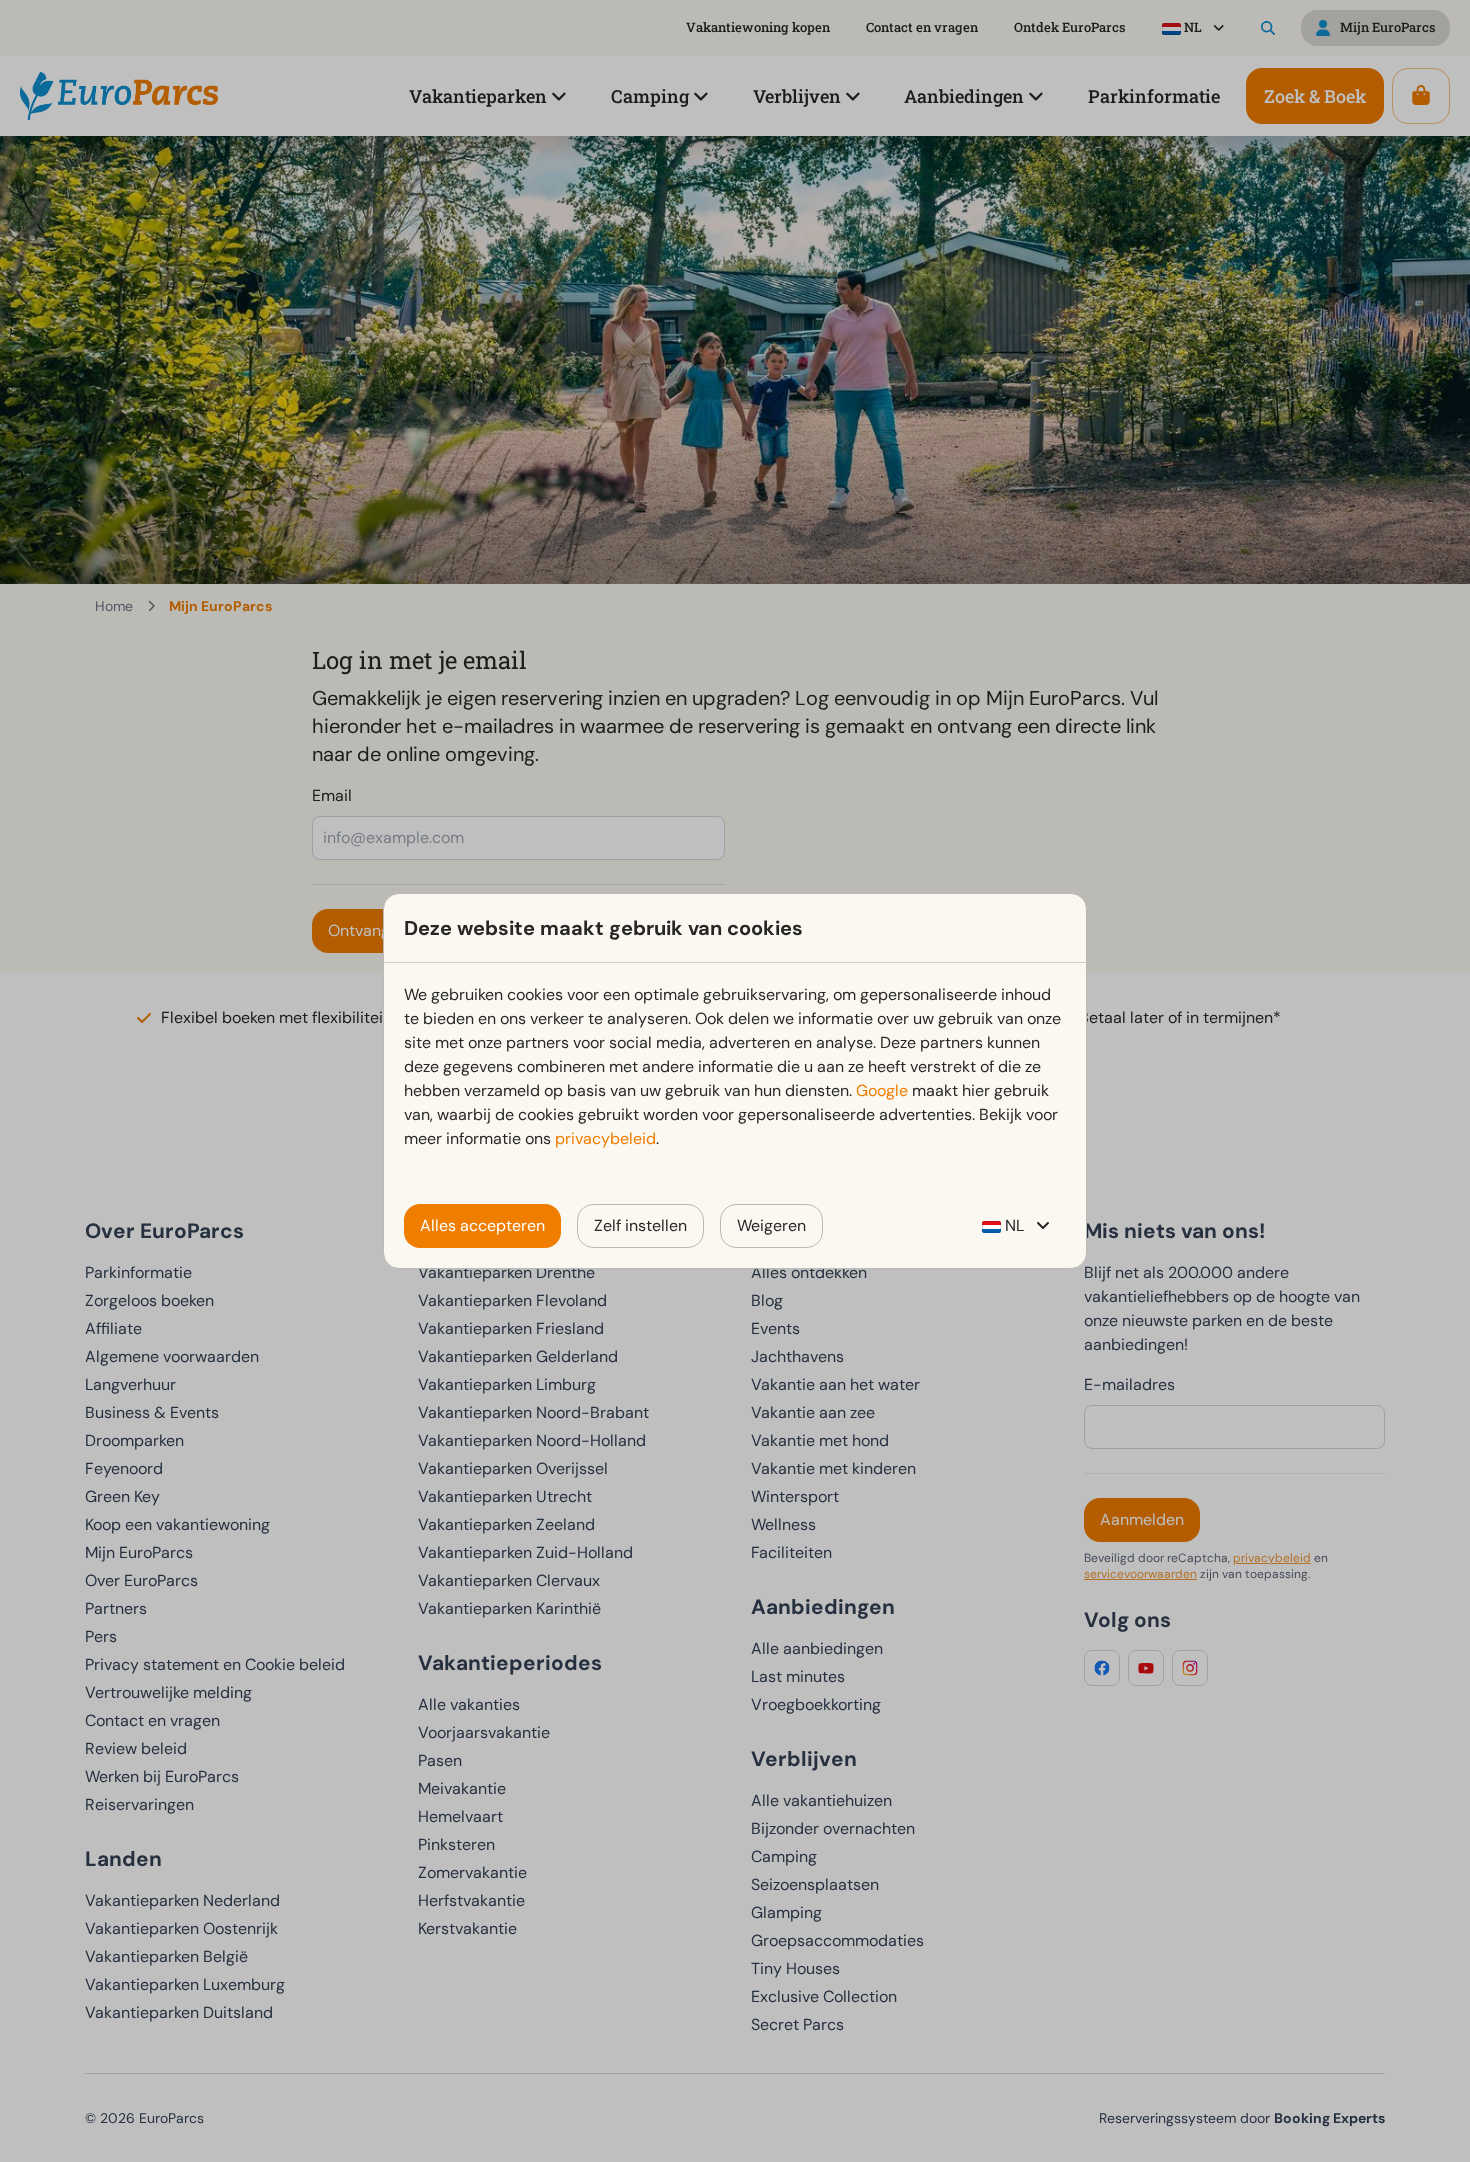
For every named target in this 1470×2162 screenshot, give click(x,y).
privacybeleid (605, 1138)
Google (882, 1090)
